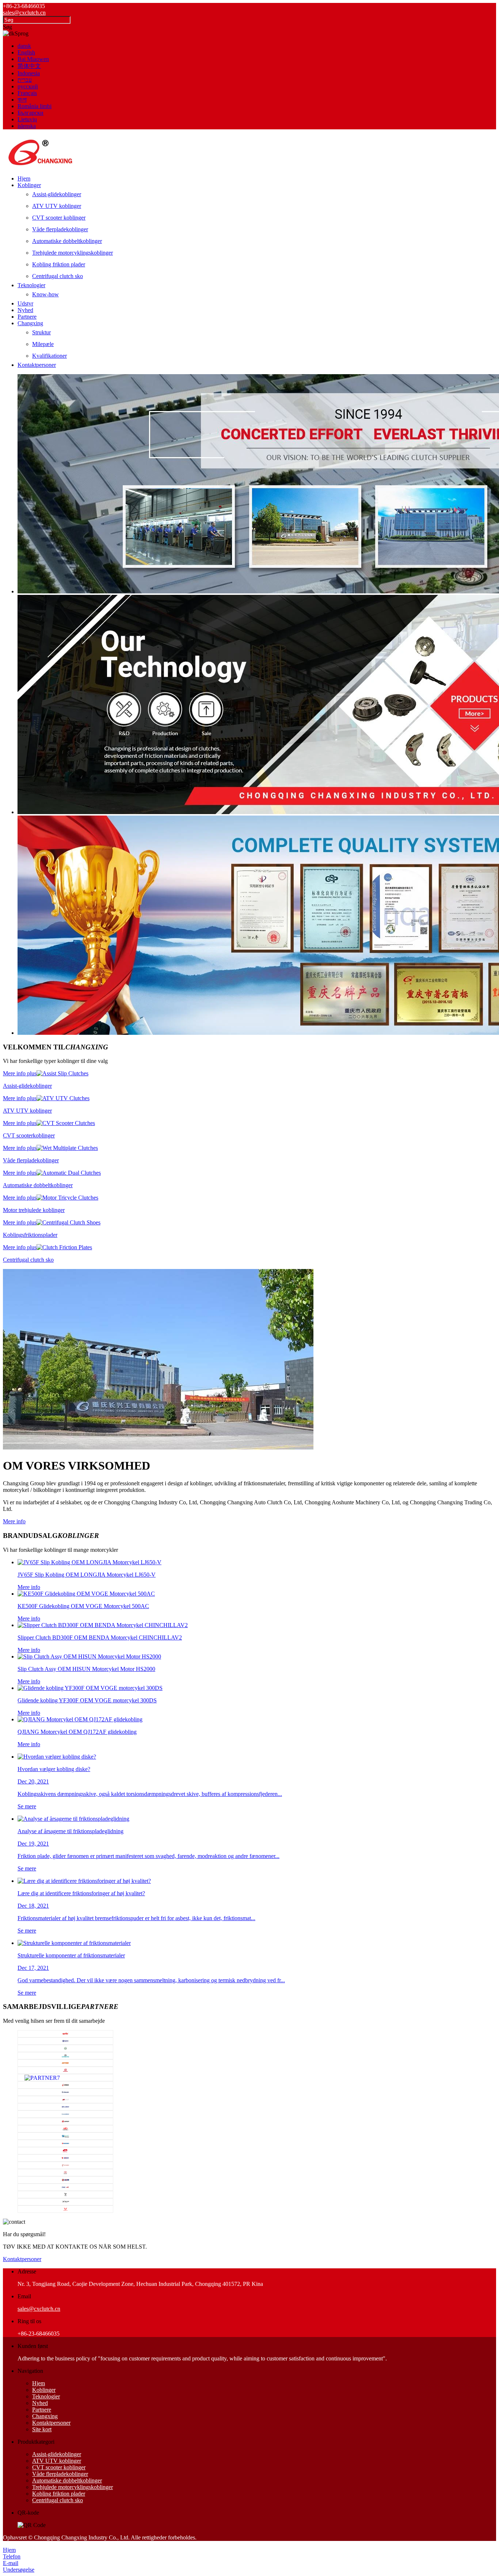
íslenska (27, 126)
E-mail (11, 2563)
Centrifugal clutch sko (58, 276)
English (26, 52)
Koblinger (29, 185)
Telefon (12, 2556)
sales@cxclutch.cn (24, 13)
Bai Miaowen (33, 59)
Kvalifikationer (49, 356)
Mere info (14, 1521)
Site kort (42, 2429)
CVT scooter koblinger (59, 218)
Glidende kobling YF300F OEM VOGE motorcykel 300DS (87, 1700)
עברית (25, 80)
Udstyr (25, 303)
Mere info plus (20, 1073)
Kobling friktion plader (59, 264)
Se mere (27, 1806)
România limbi (35, 106)
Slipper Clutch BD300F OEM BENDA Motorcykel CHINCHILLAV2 (100, 1637)
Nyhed (25, 310)
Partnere (27, 317)
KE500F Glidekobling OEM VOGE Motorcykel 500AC (83, 1606)
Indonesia (29, 73)
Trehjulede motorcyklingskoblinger (73, 253)
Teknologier (31, 285)
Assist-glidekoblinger (57, 194)
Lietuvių (27, 119)
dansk (24, 46)
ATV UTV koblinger (57, 206)
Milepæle (43, 344)
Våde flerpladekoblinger (60, 229)
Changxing (30, 323)
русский (28, 86)
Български (31, 113)
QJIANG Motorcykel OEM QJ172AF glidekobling (77, 1732)
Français (27, 93)
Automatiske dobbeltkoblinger (67, 241)
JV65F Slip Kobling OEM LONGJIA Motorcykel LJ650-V (87, 1575)
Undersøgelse (19, 2570)
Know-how (45, 294)
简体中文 (29, 66)
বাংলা (22, 100)
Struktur (41, 332)
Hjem (24, 178)
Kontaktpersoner (37, 365)
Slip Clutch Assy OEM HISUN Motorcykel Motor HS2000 (86, 1669)
